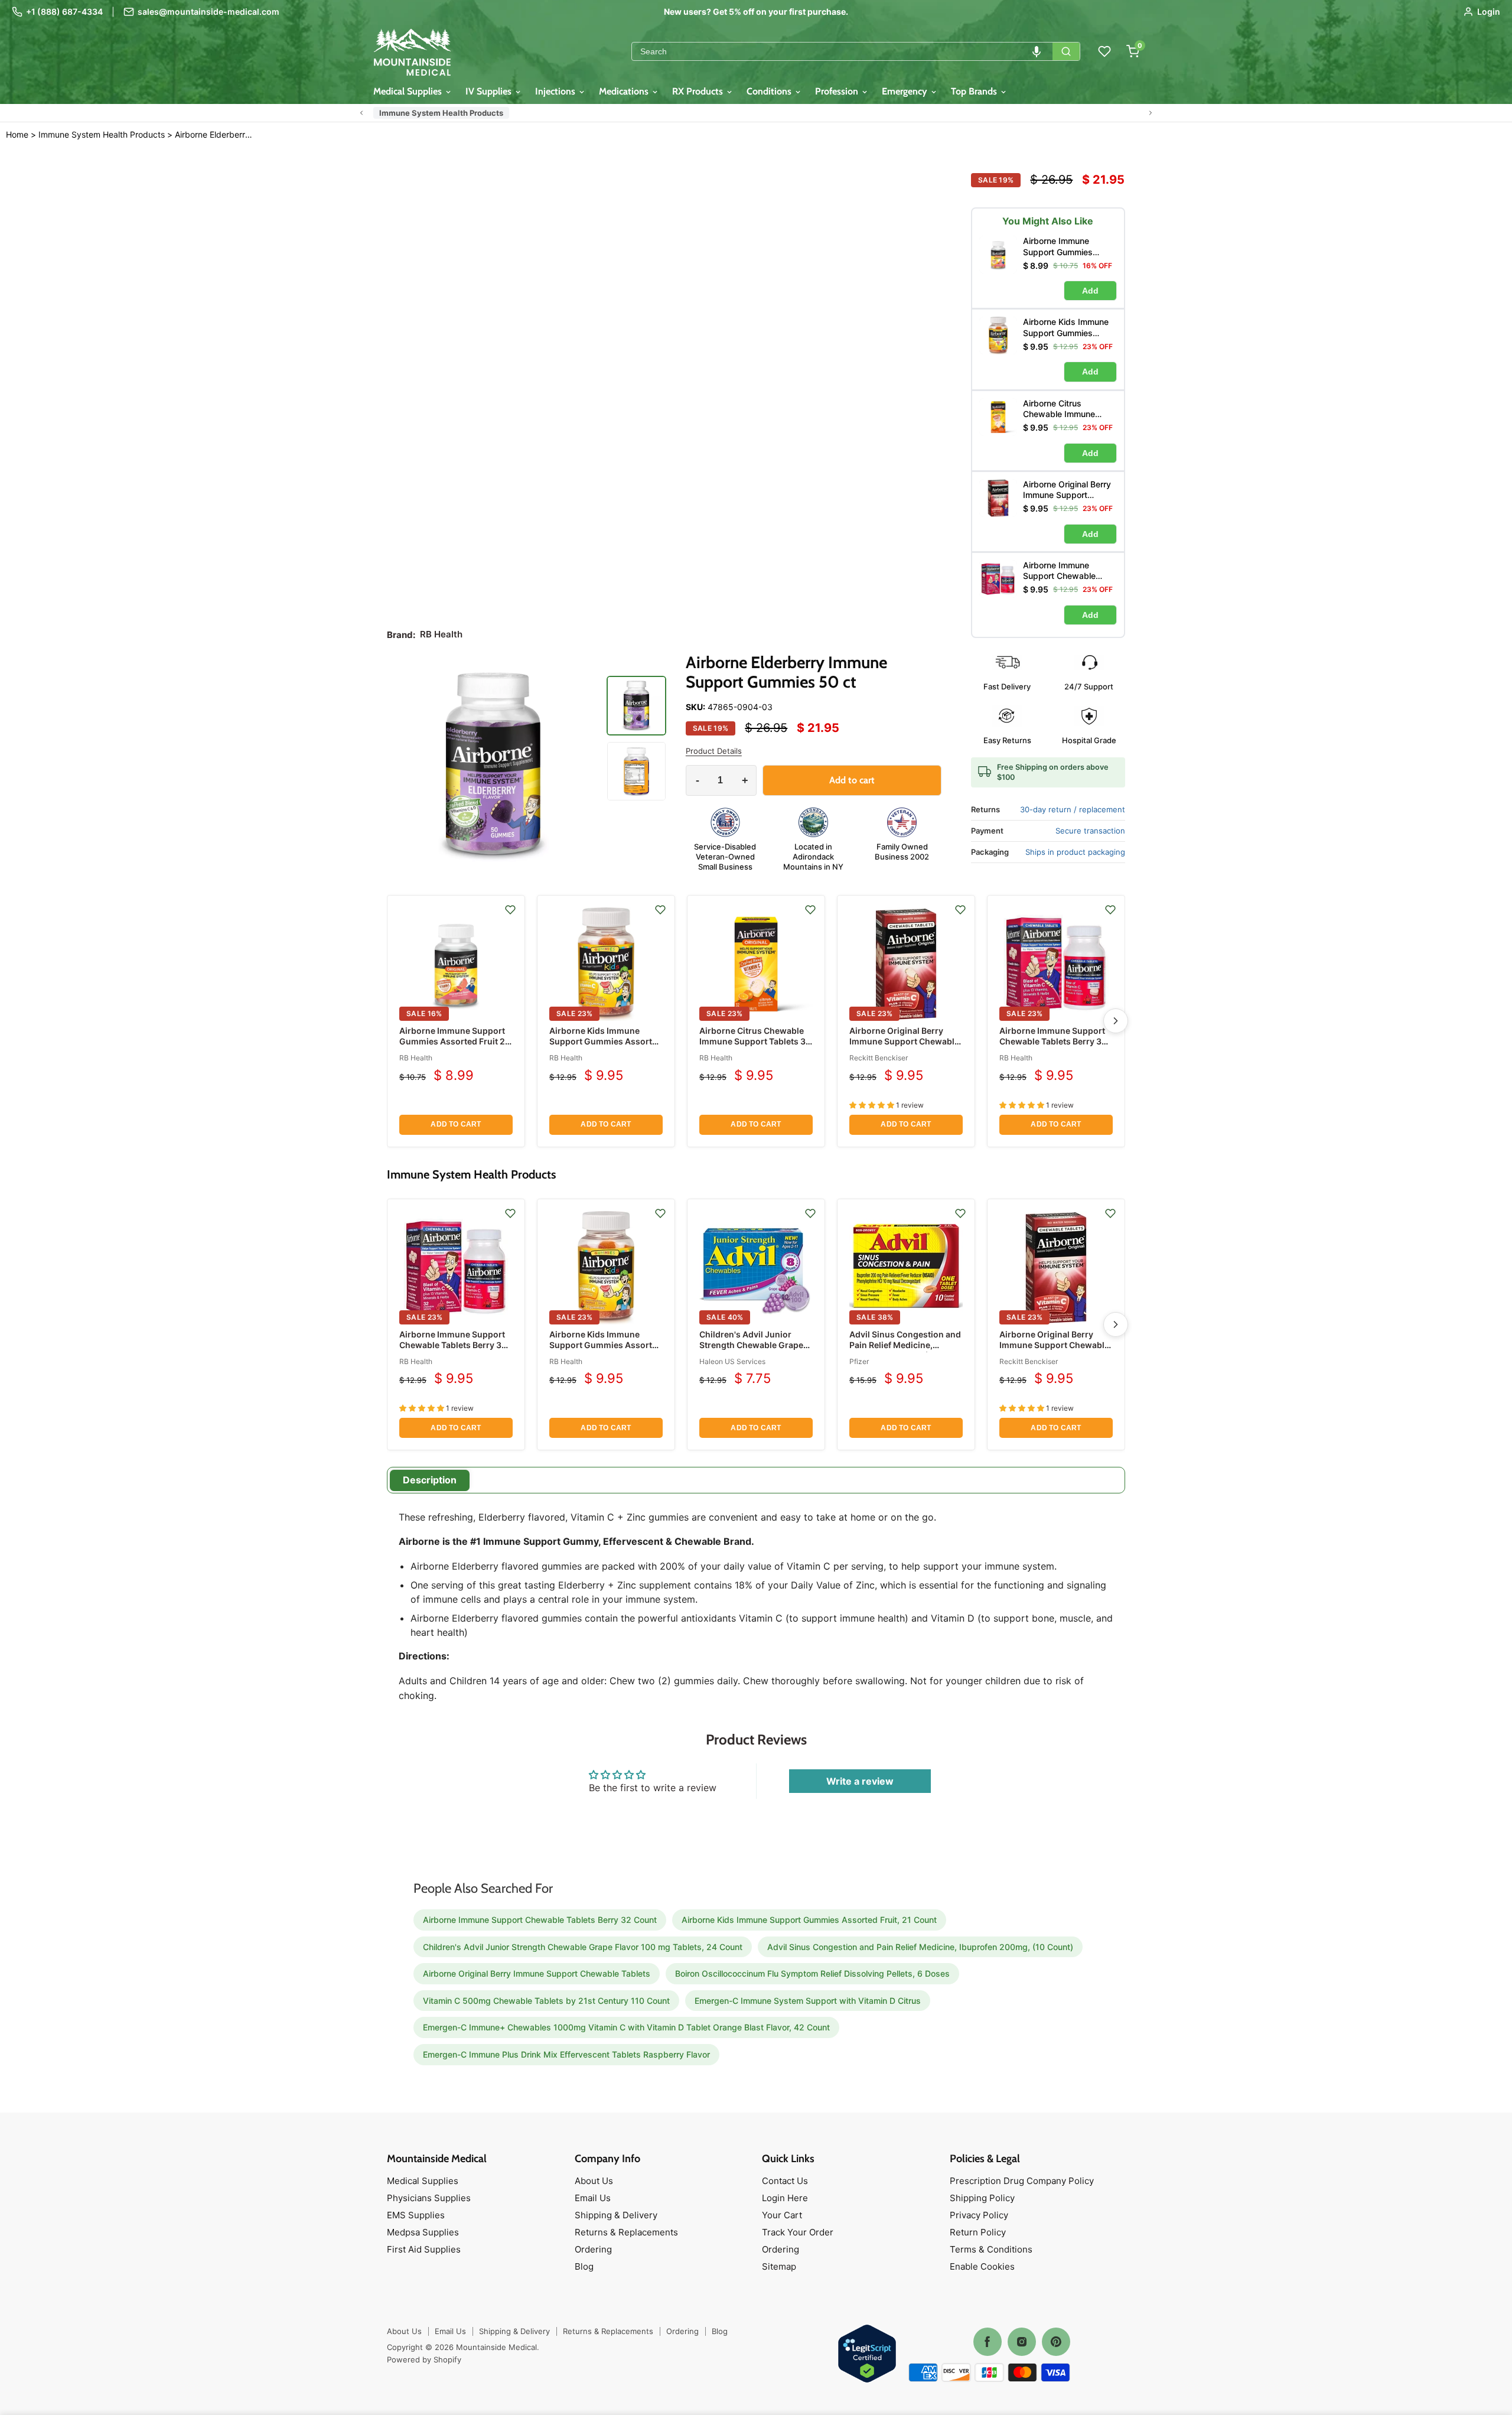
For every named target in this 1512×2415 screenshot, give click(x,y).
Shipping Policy (982, 2198)
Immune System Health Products (441, 113)
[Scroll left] (361, 113)
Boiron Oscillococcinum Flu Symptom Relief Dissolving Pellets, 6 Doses (812, 1973)
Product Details (714, 751)
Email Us (593, 2198)
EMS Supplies (416, 2215)
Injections (556, 91)
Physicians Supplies (429, 2198)
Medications (625, 91)
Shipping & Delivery (616, 2215)
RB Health (416, 1058)
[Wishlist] (1104, 51)
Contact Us (785, 2181)
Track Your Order (798, 2232)
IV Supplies (490, 91)
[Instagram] (1022, 2342)
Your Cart (782, 2215)
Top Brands (975, 91)
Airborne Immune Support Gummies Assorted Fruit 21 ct (454, 1041)
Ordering (593, 2249)
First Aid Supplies (424, 2249)
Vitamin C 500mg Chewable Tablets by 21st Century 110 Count (546, 2001)
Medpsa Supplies (423, 2232)
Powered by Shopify (424, 2359)
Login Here (785, 2198)
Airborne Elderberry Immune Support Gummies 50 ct (215, 135)
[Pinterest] (1056, 2342)
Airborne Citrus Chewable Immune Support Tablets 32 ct (755, 1041)
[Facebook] (988, 2342)
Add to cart (456, 1124)
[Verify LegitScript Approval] (867, 2354)
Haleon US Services (732, 1361)
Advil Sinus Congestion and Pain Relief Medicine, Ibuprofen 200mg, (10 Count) (905, 1350)
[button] (1037, 51)
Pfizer (859, 1361)
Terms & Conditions (991, 2249)
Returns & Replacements (626, 2232)
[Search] (1066, 51)
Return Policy (978, 2232)
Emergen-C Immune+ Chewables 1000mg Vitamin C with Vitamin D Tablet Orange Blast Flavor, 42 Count (626, 2027)
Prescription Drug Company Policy (1022, 2181)
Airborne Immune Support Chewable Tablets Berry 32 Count (1053, 1041)
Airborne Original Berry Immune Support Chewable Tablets (904, 1041)
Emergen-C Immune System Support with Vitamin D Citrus (808, 2001)
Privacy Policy (979, 2215)
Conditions (770, 91)
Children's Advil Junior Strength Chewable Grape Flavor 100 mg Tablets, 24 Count (751, 1350)
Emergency (906, 91)
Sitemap (779, 2266)
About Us (594, 2181)
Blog (584, 2266)
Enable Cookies (982, 2266)
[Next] (1116, 1021)
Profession (838, 91)
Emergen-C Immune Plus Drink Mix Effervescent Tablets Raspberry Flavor (566, 2054)
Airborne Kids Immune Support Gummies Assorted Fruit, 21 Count (606, 1041)
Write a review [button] (860, 1781)
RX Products (699, 91)
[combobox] (842, 51)
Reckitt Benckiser (879, 1058)
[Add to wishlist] (510, 910)
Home (17, 134)
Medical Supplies (409, 91)
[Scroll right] (1151, 113)
